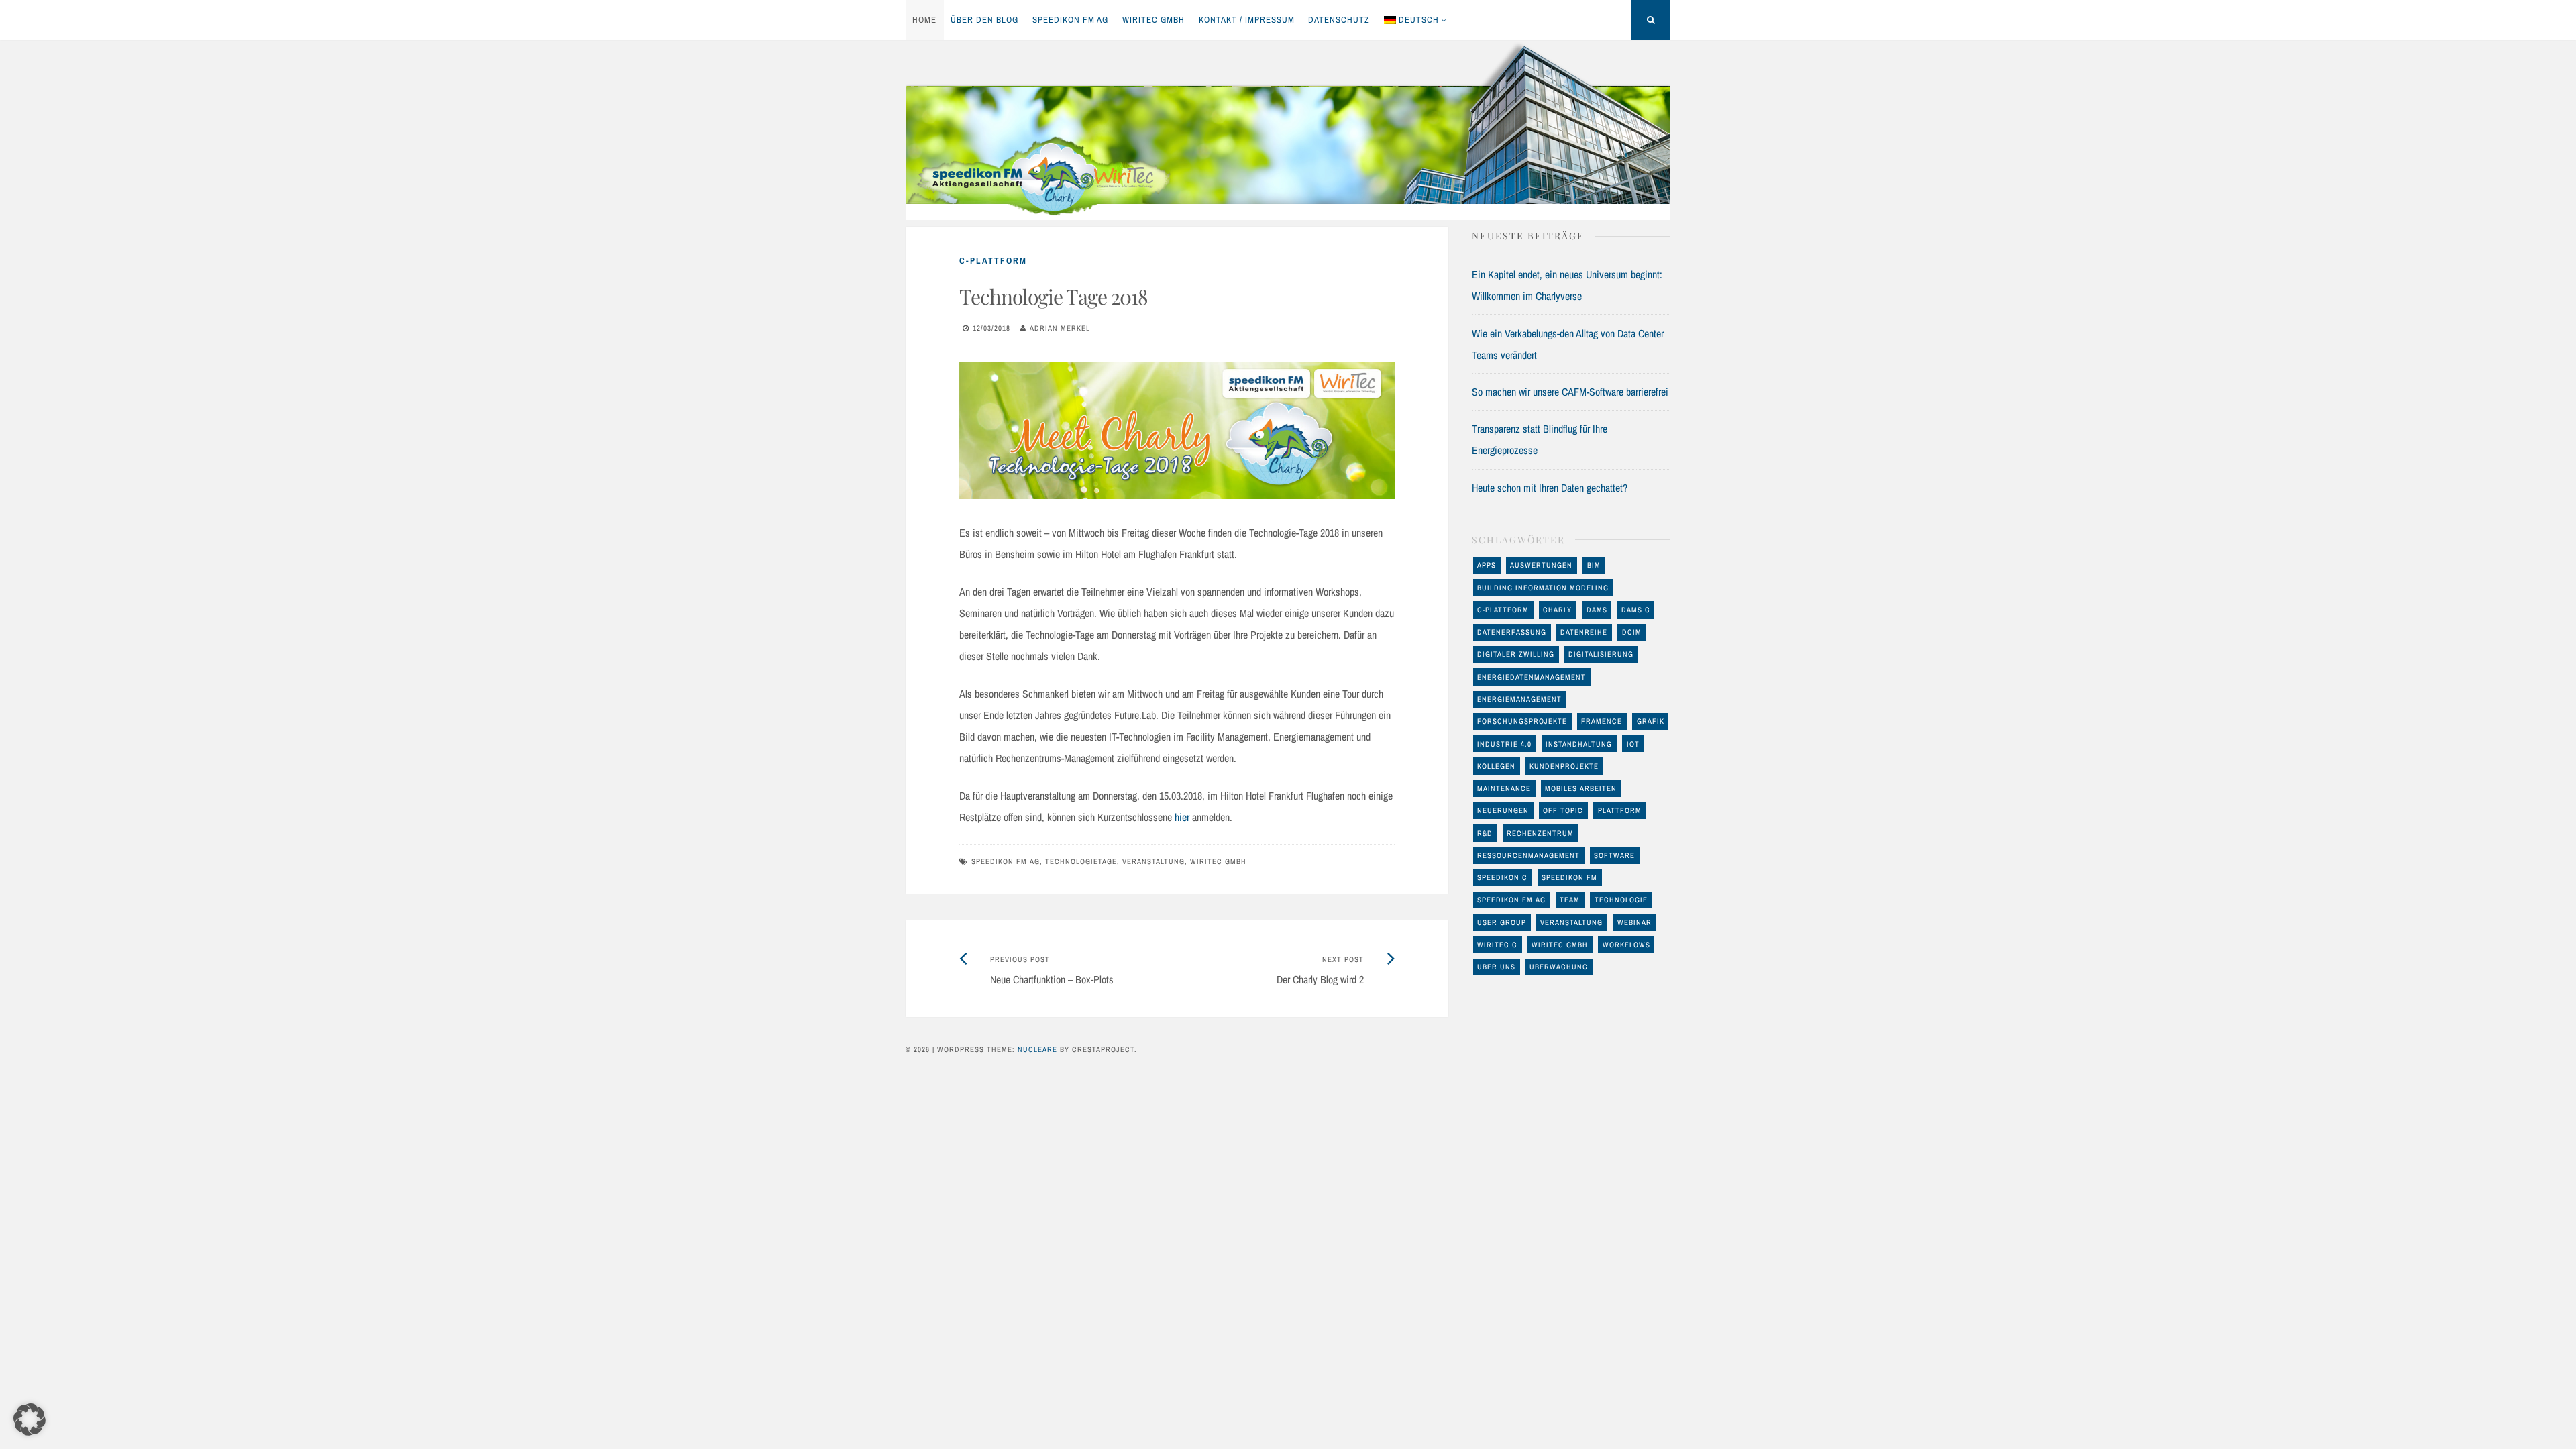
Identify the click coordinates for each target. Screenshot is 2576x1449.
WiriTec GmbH (1153, 20)
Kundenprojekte (1564, 766)
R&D (1485, 833)
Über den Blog (984, 20)
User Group (1502, 922)
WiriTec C (1497, 945)
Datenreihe (1584, 632)
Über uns (1496, 967)
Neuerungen (1503, 810)
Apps (1487, 565)
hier (1182, 817)
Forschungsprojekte (1522, 721)
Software (1614, 855)
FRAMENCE (1602, 721)
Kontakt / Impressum (1247, 20)
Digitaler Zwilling (1516, 654)
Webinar (1634, 922)
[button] (30, 1419)
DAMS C (1636, 610)
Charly (1557, 610)
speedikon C (1502, 877)
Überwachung (1559, 967)
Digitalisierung (1601, 654)
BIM (1594, 565)
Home (924, 20)
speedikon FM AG (1070, 20)
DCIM (1632, 632)
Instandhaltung (1579, 744)
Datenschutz (1339, 20)
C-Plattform (993, 261)
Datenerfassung (1512, 632)
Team (1570, 900)
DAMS (1597, 610)
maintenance (1504, 788)
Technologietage (1081, 861)
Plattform (1620, 810)
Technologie (1621, 900)
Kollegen (1496, 766)
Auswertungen (1541, 565)
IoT (1633, 744)
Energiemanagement (1519, 699)
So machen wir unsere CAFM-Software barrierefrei (1570, 392)
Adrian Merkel (1060, 328)
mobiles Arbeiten (1581, 788)
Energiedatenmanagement (1532, 677)
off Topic (1563, 810)
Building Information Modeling (1543, 588)
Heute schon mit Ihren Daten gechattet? (1550, 488)
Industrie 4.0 (1504, 744)
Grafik (1651, 721)
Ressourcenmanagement (1528, 855)
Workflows (1626, 945)
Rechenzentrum (1540, 833)
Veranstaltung (1153, 861)
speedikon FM (1569, 877)
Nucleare (1037, 1049)
